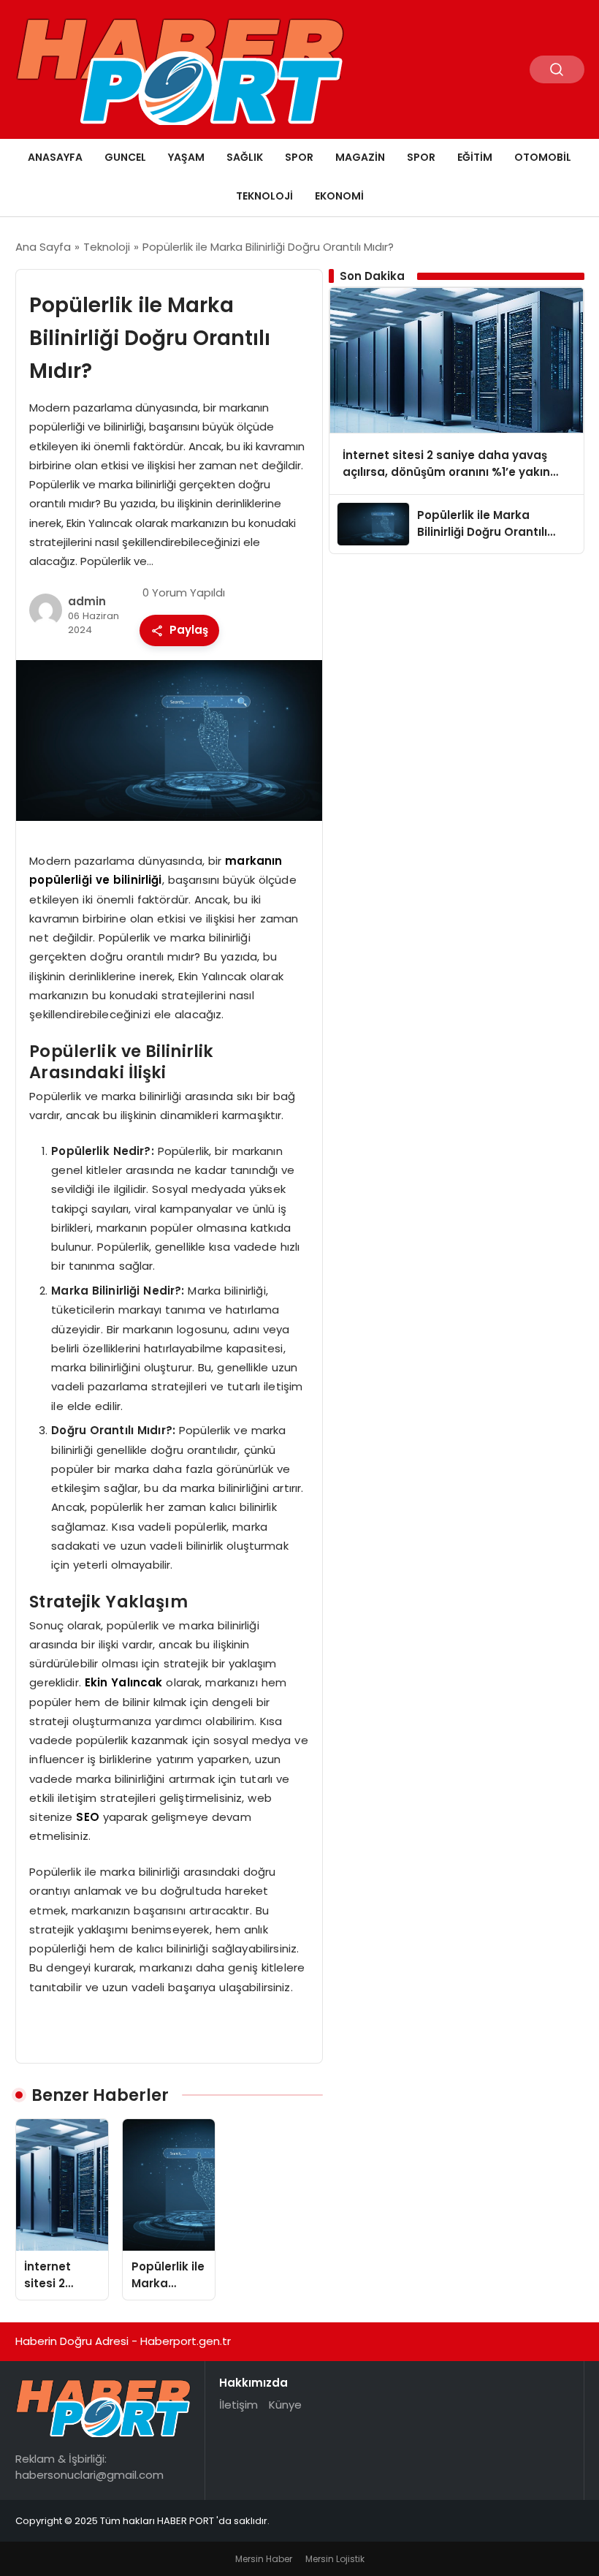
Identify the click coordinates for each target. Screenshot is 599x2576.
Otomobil (543, 157)
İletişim (239, 2405)
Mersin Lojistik (335, 2559)
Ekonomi (339, 196)
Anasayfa (55, 157)
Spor (299, 157)
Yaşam (186, 157)
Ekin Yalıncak (124, 1682)
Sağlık (245, 157)
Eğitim (475, 157)
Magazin (360, 157)
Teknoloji (264, 196)
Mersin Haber (264, 2559)
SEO (87, 1817)
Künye (285, 2405)
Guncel (125, 157)
